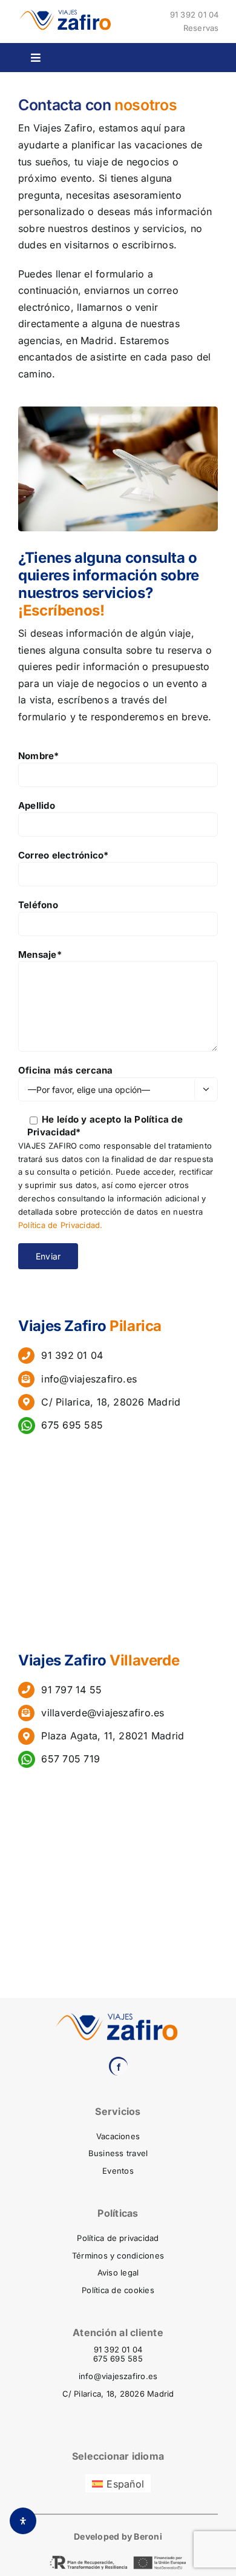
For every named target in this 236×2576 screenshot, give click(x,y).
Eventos (118, 2171)
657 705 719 (67, 1759)
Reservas (201, 28)
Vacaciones (118, 2136)
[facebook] (118, 2066)
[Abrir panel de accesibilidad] (23, 2521)
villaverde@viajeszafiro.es (103, 1713)
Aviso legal (118, 2272)
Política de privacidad (118, 2238)
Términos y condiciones (118, 2256)
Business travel (118, 2153)
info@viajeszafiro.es (89, 1379)
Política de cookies (118, 2290)
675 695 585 (70, 1425)
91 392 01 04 (195, 15)
